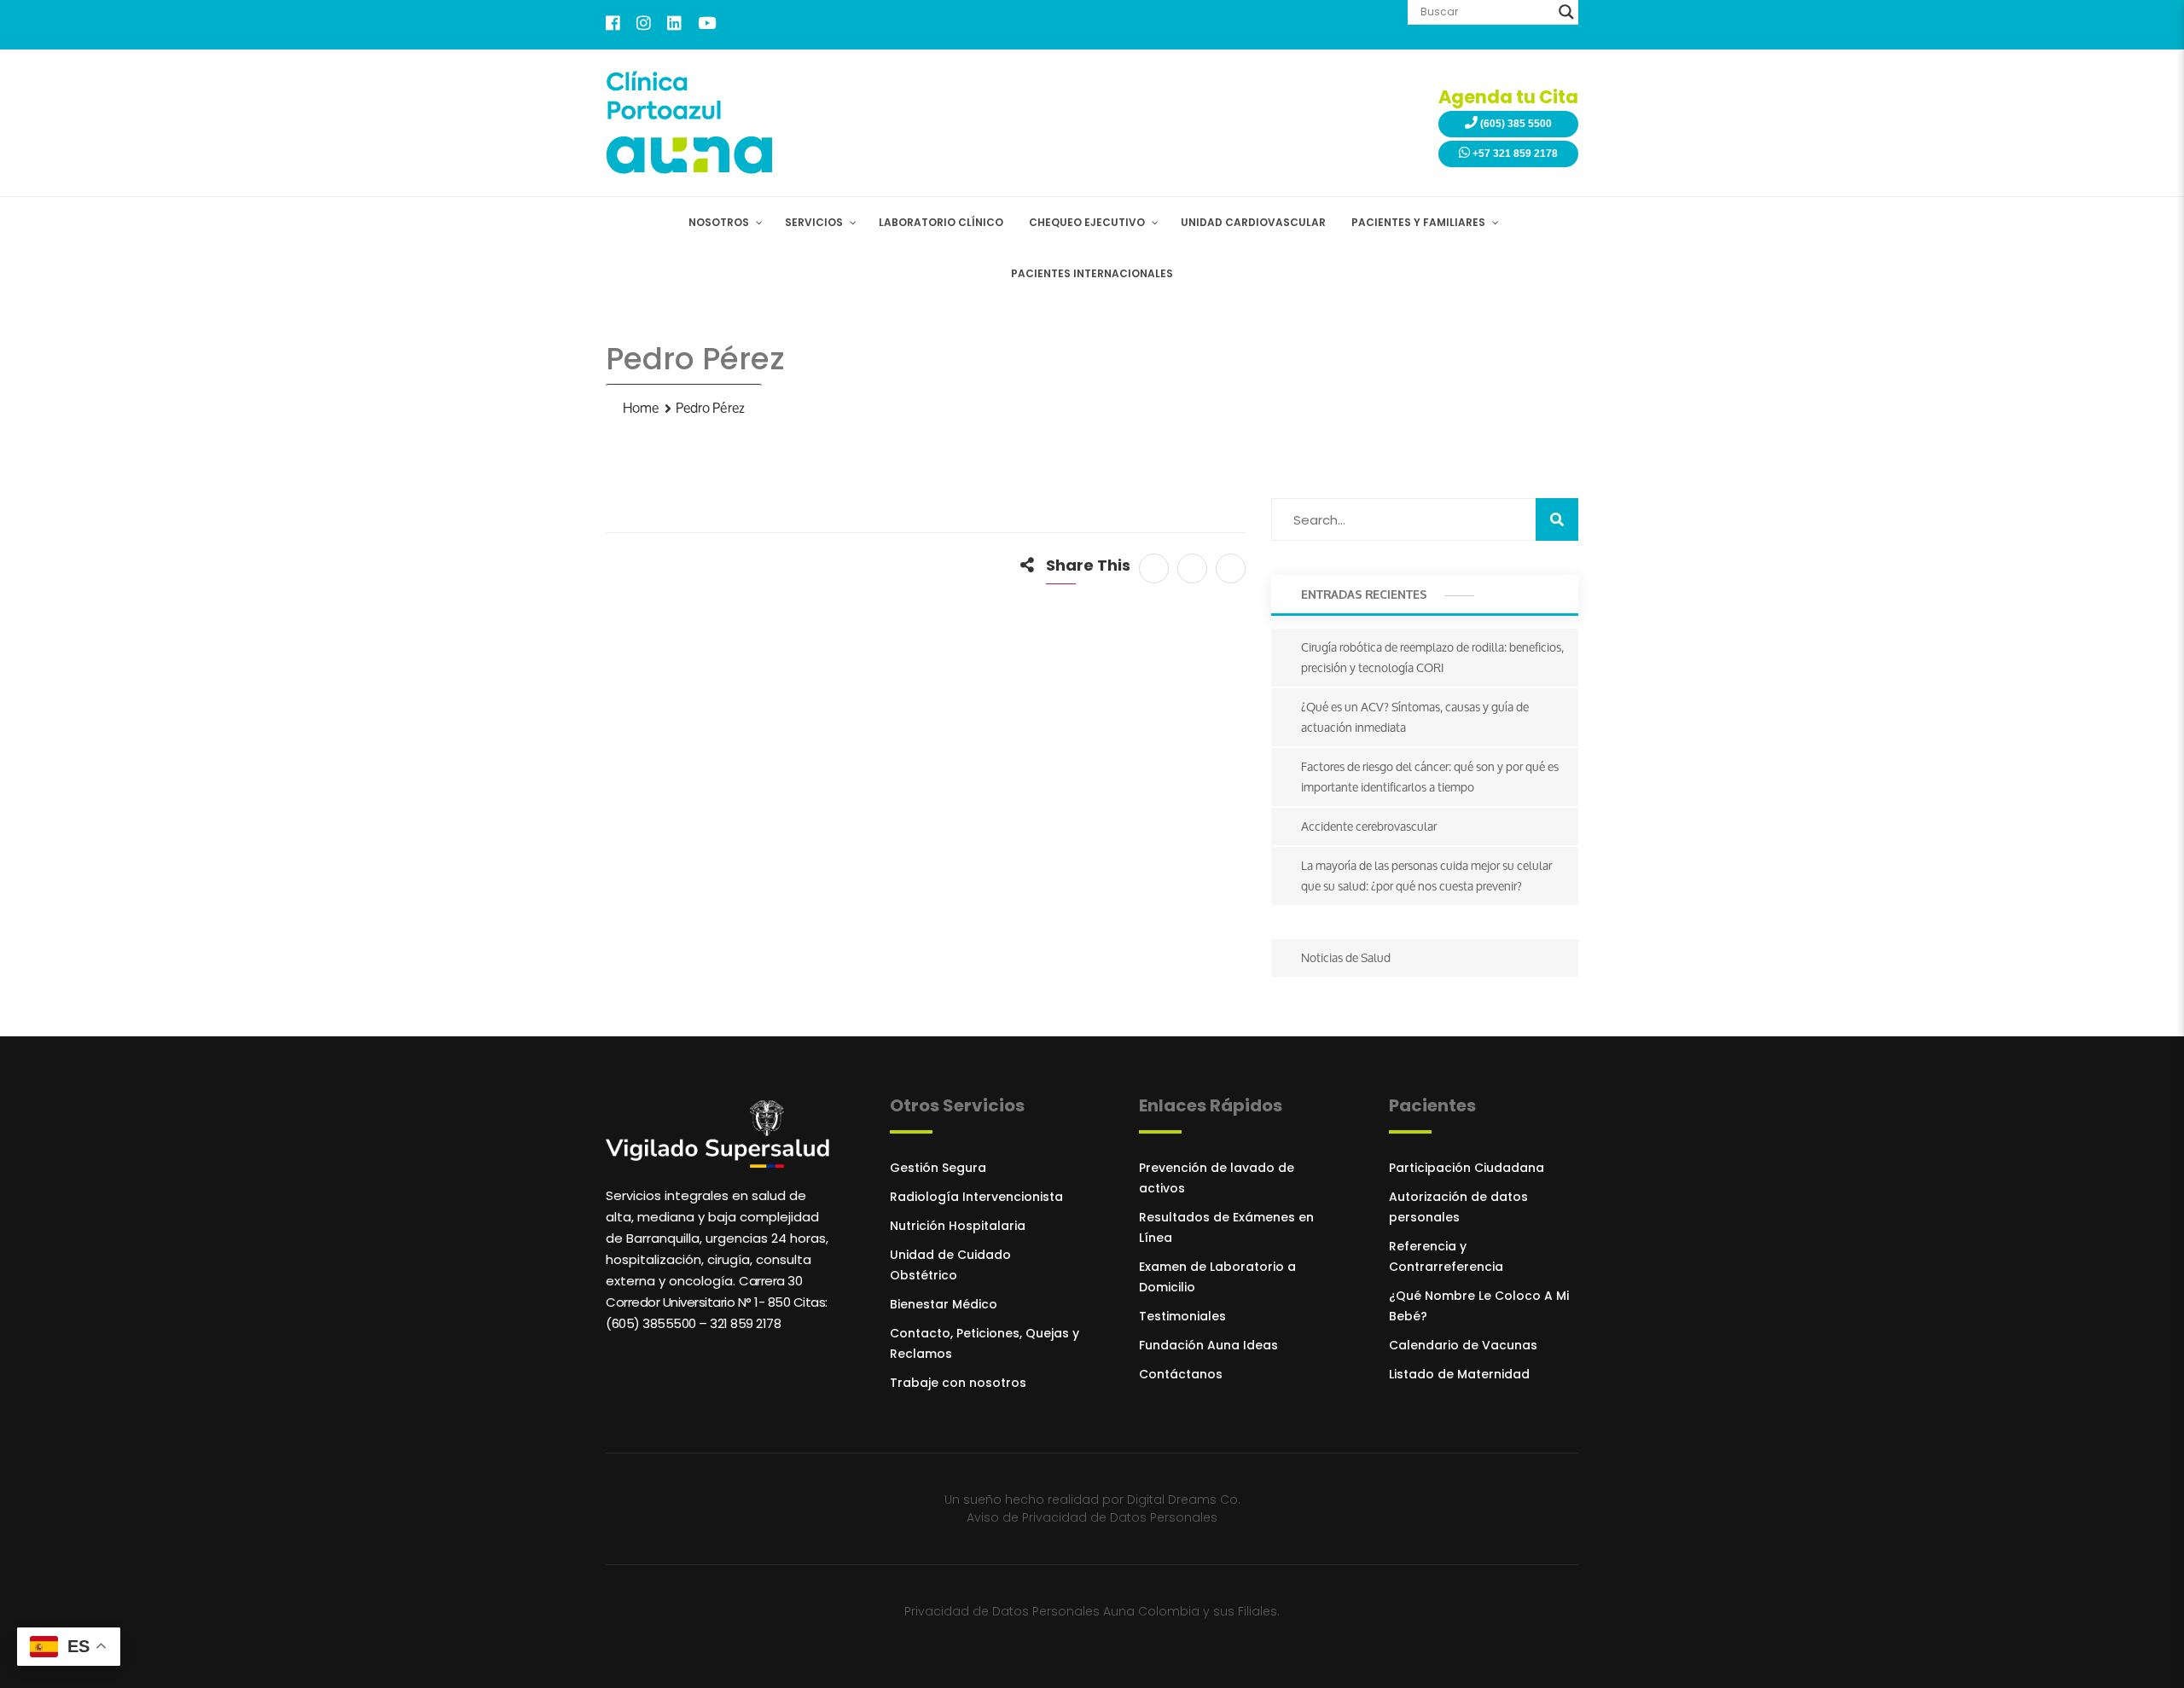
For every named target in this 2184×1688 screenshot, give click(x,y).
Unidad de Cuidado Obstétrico (950, 1265)
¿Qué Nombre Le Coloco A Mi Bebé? (1479, 1306)
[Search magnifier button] (1566, 12)
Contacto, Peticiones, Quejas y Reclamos (985, 1343)
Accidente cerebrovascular (1369, 826)
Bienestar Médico (944, 1304)
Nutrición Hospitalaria (958, 1226)
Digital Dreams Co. (1184, 1499)
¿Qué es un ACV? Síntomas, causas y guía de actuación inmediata (1415, 717)
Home (641, 408)
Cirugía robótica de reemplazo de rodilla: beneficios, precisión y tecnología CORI (1432, 657)
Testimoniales (1182, 1316)
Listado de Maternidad (1459, 1374)
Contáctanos (1181, 1374)
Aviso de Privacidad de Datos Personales (1092, 1517)
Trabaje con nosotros (958, 1383)
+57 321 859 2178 (1514, 154)
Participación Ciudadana (1467, 1168)
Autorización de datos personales (1458, 1207)
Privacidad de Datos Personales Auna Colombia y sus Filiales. (1092, 1611)
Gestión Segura (938, 1168)
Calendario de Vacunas (1463, 1345)
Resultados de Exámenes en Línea (1226, 1227)
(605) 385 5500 (1515, 124)
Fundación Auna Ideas (1208, 1345)
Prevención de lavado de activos (1217, 1178)
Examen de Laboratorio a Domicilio (1217, 1277)
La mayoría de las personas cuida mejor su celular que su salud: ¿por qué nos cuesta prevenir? (1426, 876)
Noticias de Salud (1346, 957)
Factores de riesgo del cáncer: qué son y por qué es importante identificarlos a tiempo (1430, 777)
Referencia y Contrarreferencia (1446, 1256)
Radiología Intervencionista (976, 1197)
